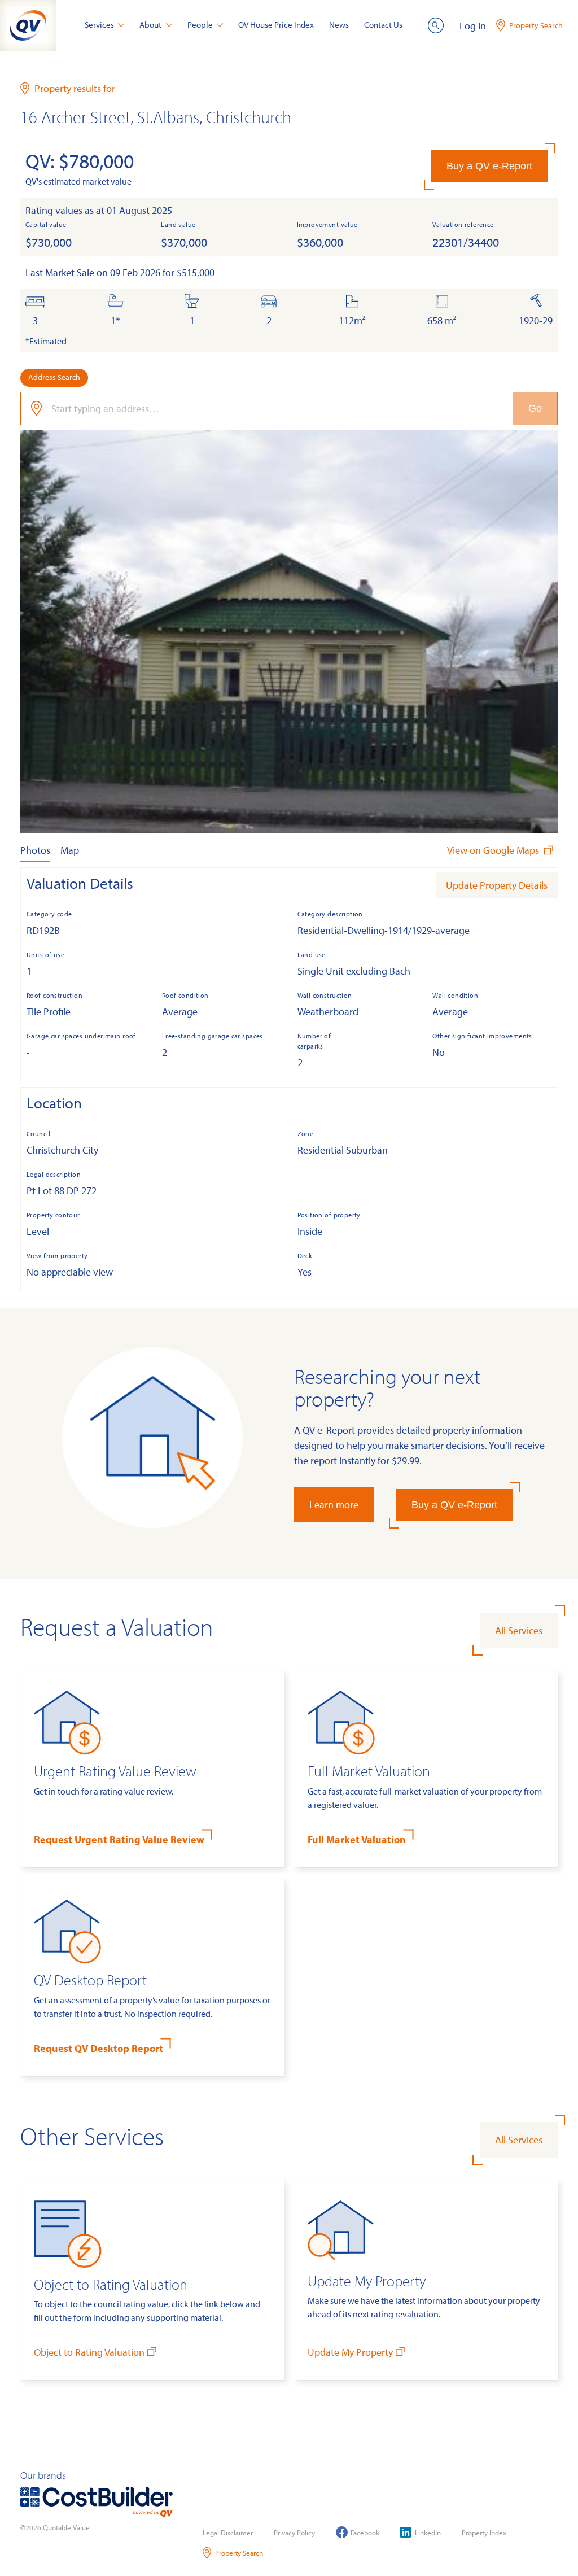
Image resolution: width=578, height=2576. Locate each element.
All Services (519, 1630)
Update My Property (350, 2352)
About (150, 25)
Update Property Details (497, 885)
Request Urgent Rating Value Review (119, 1839)
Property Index (484, 2533)
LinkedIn (428, 2533)
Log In (473, 26)
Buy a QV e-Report (489, 166)
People (200, 25)
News (339, 25)
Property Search (239, 2553)
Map (70, 850)
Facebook (365, 2533)
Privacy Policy (294, 2533)
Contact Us (383, 25)
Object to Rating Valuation (89, 2352)
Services (99, 25)
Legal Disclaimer (228, 2533)
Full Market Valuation (357, 1839)
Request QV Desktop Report (98, 2048)
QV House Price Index (276, 25)
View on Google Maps (494, 850)
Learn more (334, 1505)
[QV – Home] (28, 25)
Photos (35, 850)
